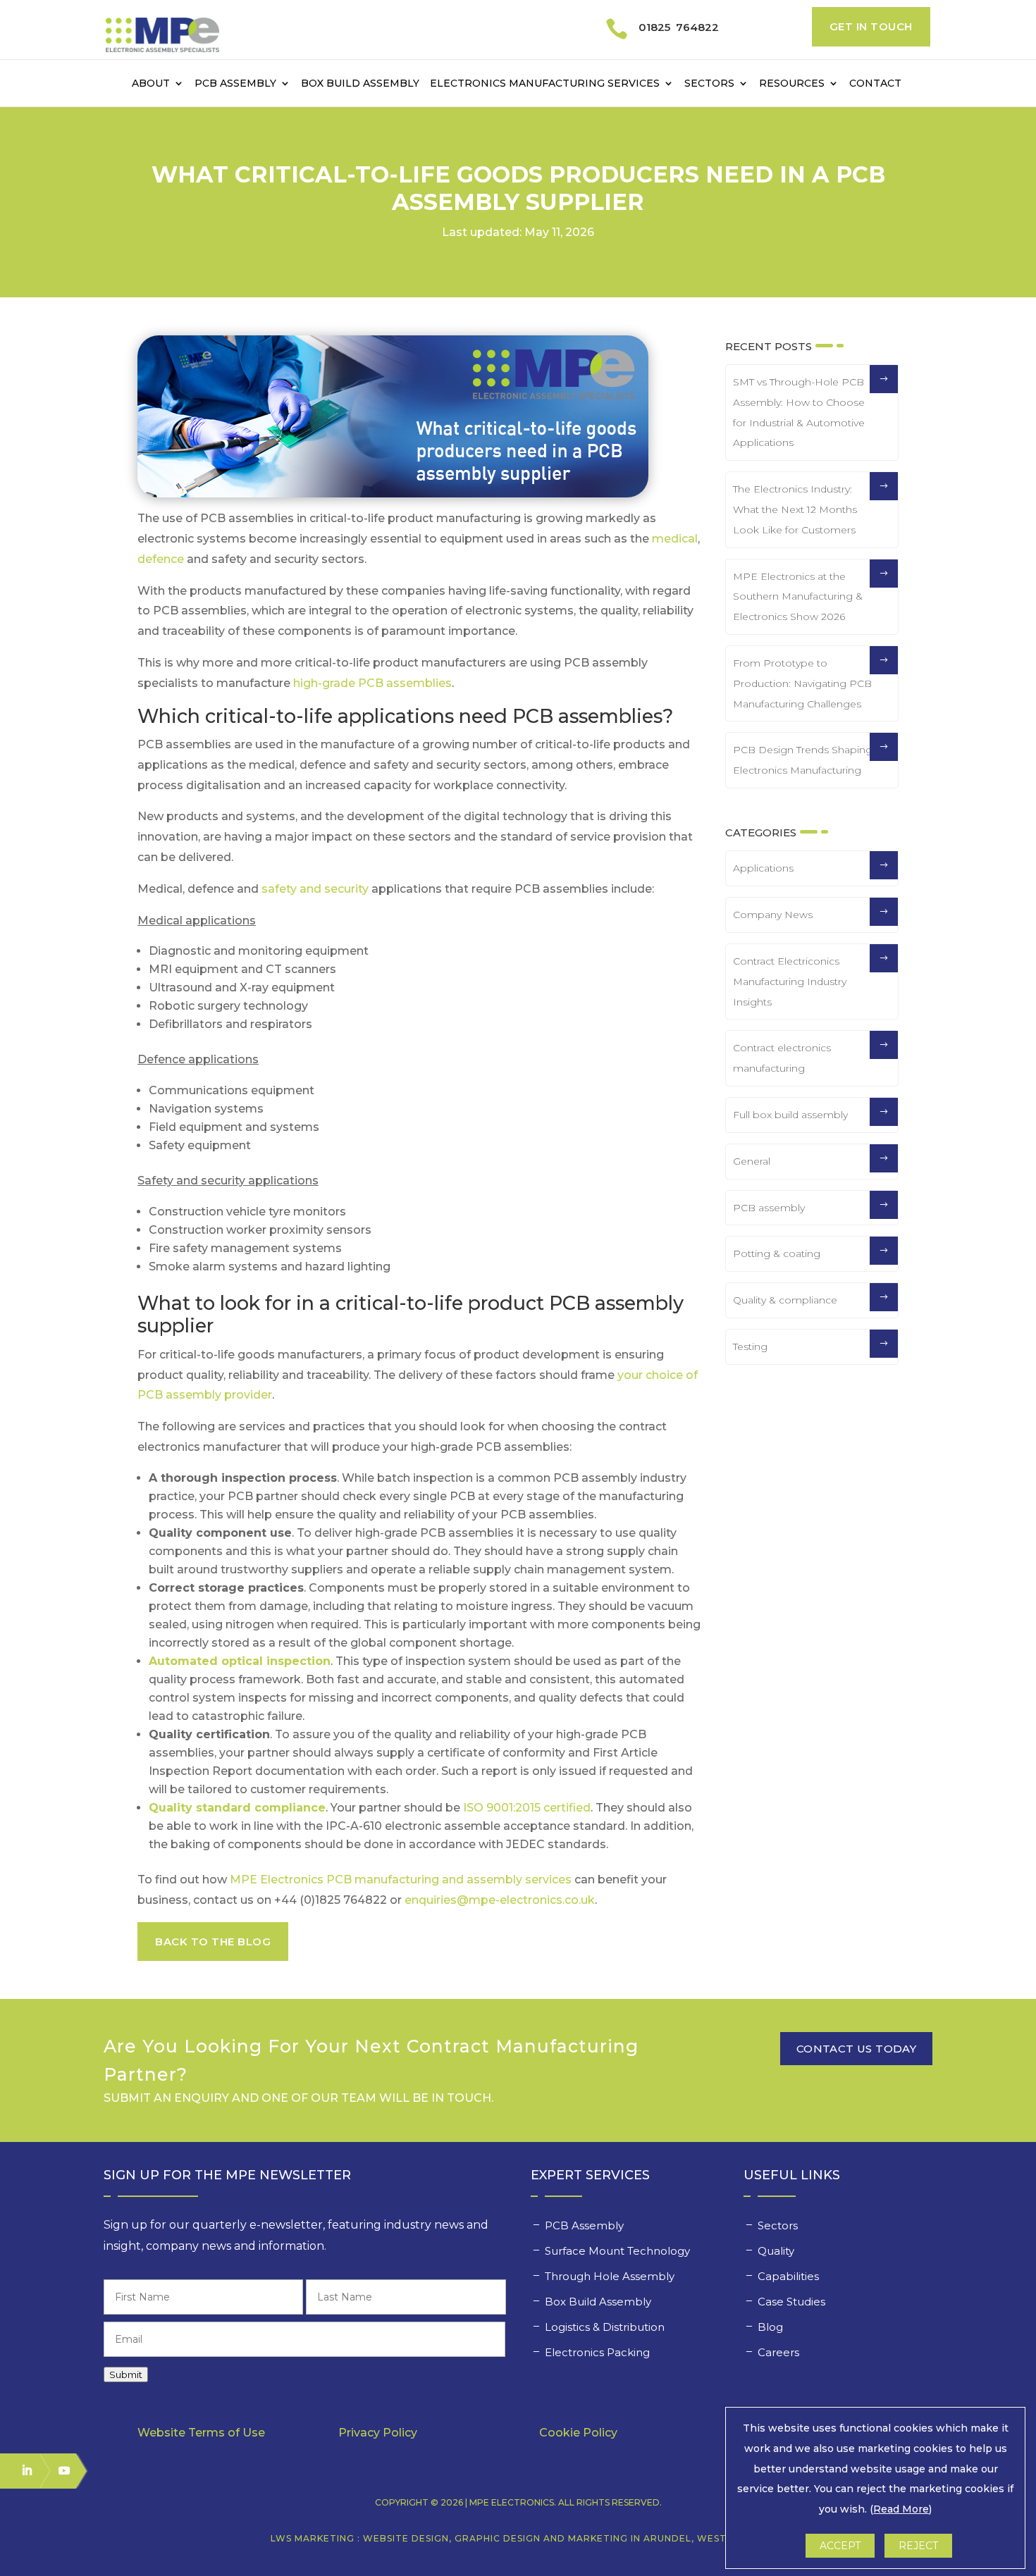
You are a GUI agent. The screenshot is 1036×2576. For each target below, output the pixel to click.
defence (161, 559)
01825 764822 (679, 27)
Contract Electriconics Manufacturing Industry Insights (790, 982)
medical (675, 539)
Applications (763, 868)
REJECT (918, 2546)
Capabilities (790, 2276)
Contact (875, 84)
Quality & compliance (785, 1300)
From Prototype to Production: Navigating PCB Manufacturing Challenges (802, 683)
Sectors (709, 84)
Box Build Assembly (360, 84)
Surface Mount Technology (619, 2251)
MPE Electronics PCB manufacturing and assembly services (401, 1880)
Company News (773, 915)
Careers (780, 2352)
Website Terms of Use (201, 2433)
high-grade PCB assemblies (372, 683)
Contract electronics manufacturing (782, 1058)
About (151, 84)
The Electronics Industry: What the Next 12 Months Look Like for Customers (795, 509)
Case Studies (793, 2302)
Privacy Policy (378, 2433)
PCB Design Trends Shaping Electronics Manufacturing (803, 760)
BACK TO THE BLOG (213, 1942)
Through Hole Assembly (611, 2276)
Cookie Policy (578, 2433)
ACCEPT (840, 2546)
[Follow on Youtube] (58, 2470)
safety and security (315, 889)
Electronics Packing (599, 2352)
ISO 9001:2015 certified (527, 1808)
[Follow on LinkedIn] (20, 2470)
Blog (770, 2327)
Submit (126, 2374)
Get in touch (871, 26)
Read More (901, 2509)
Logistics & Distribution (605, 2327)
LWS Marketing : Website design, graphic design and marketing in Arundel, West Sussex (518, 2538)
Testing (750, 1346)
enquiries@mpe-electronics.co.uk (500, 1900)
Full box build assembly (790, 1115)
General (752, 1161)
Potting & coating (777, 1253)
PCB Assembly (235, 84)
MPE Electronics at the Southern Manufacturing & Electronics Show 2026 (798, 597)
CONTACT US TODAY (856, 2049)
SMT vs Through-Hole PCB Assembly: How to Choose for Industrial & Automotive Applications (799, 412)
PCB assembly (769, 1208)
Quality (777, 2251)
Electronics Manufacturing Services (545, 84)
